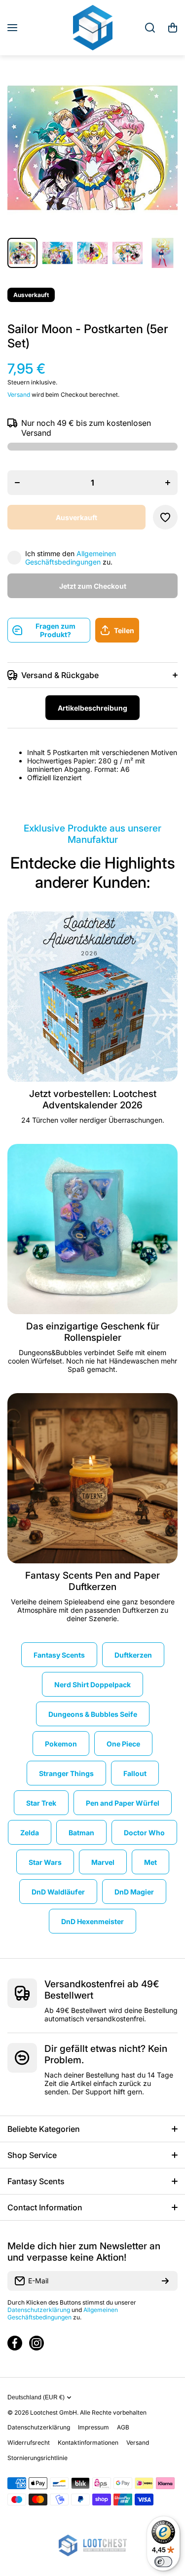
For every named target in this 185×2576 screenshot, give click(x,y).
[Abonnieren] (165, 2281)
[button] (173, 28)
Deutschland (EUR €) (36, 2397)
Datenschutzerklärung (39, 2310)
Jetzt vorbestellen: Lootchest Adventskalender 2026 (93, 1099)
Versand (19, 395)
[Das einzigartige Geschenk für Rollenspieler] (92, 1229)
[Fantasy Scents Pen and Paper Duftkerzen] (92, 1478)
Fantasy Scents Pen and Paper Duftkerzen (92, 1581)
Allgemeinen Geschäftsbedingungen (71, 558)
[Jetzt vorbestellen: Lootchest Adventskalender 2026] (92, 997)
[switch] (163, 2562)
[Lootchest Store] (93, 28)
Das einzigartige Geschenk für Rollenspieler (93, 1332)
